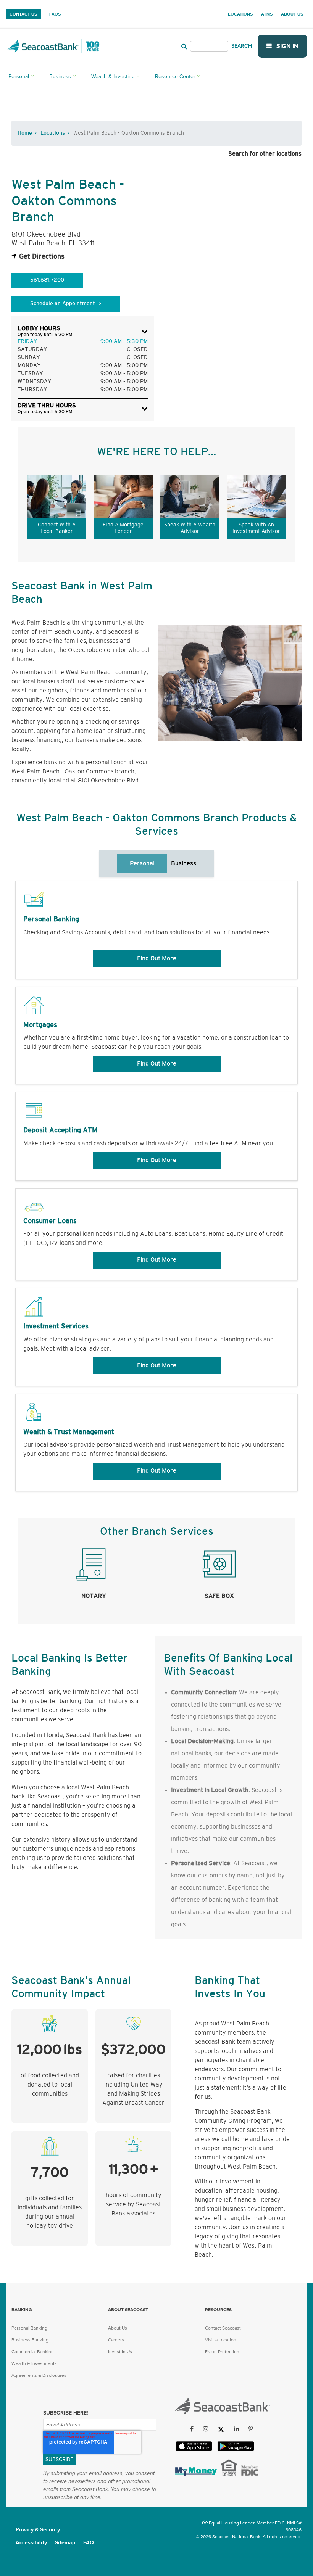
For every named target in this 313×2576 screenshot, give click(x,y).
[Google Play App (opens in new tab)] (235, 2450)
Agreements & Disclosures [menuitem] (39, 2375)
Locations (53, 133)
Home (25, 133)
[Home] (222, 2412)
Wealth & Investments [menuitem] (34, 2363)
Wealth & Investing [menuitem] (113, 76)
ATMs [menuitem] (267, 14)
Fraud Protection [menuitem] (222, 2352)
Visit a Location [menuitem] (221, 2340)
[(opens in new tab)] (195, 2474)
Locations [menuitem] (240, 14)
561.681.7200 (47, 280)
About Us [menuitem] (292, 14)
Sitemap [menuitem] (65, 2543)
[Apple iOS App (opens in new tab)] (193, 2450)
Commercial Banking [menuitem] (33, 2352)
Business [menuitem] (60, 76)
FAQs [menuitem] (55, 14)
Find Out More (157, 959)
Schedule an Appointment (63, 304)
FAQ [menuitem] (89, 2543)
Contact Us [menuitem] (23, 14)
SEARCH (242, 46)
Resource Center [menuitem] (175, 76)
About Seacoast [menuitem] (128, 2310)
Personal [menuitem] (19, 76)
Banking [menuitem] (22, 2310)
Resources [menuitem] (218, 2310)
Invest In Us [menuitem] (120, 2352)
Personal (142, 864)
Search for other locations (265, 154)
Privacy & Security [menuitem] (38, 2530)
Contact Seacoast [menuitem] (223, 2328)
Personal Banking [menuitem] (29, 2328)
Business (184, 864)
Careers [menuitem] (116, 2340)
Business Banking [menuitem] (30, 2340)
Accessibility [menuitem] (31, 2543)
